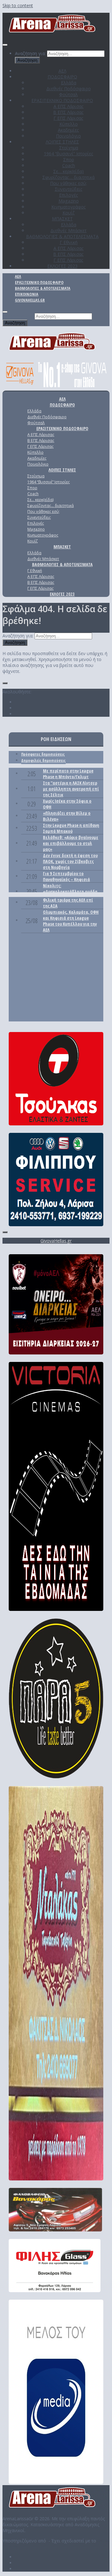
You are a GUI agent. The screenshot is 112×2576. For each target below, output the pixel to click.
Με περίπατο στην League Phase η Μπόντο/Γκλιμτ (68, 774)
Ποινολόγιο (68, 136)
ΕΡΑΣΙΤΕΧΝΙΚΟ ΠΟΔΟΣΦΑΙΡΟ (39, 282)
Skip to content (18, 5)
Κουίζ (69, 213)
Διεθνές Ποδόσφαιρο (69, 89)
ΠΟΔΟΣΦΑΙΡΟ (62, 77)
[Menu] (5, 45)
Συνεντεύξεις (69, 189)
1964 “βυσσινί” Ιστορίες (69, 154)
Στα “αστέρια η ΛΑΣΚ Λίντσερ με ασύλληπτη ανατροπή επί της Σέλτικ (71, 789)
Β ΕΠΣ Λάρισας (68, 112)
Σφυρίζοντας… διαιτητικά (68, 177)
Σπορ (69, 160)
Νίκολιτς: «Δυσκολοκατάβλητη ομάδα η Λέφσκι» (70, 892)
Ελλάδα (69, 83)
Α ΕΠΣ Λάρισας (69, 106)
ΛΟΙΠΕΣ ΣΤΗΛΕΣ (62, 142)
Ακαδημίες (68, 130)
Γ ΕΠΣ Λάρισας (68, 118)
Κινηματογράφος (69, 207)
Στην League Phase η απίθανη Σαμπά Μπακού (71, 828)
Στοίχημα (69, 148)
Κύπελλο (69, 124)
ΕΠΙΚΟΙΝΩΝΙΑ (27, 294)
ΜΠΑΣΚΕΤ (62, 219)
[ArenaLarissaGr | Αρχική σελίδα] (53, 33)
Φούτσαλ (68, 94)
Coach (69, 165)
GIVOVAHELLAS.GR (30, 300)
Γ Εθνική (69, 242)
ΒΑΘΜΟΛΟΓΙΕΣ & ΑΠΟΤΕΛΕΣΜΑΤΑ (62, 236)
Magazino (69, 201)
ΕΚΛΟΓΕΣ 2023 (62, 266)
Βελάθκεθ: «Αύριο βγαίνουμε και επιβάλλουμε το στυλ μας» (71, 843)
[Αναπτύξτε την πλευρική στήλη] (5, 683)
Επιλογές (69, 195)
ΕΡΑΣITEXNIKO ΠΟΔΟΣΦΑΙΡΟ (62, 100)
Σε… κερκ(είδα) (68, 171)
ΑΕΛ (62, 71)
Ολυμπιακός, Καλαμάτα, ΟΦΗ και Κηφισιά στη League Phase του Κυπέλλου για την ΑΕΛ (71, 921)
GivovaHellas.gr (56, 1241)
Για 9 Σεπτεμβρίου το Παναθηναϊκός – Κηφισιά (66, 876)
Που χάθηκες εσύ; (68, 183)
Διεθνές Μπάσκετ (68, 230)
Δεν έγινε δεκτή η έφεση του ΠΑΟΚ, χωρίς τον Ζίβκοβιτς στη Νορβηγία (70, 861)
